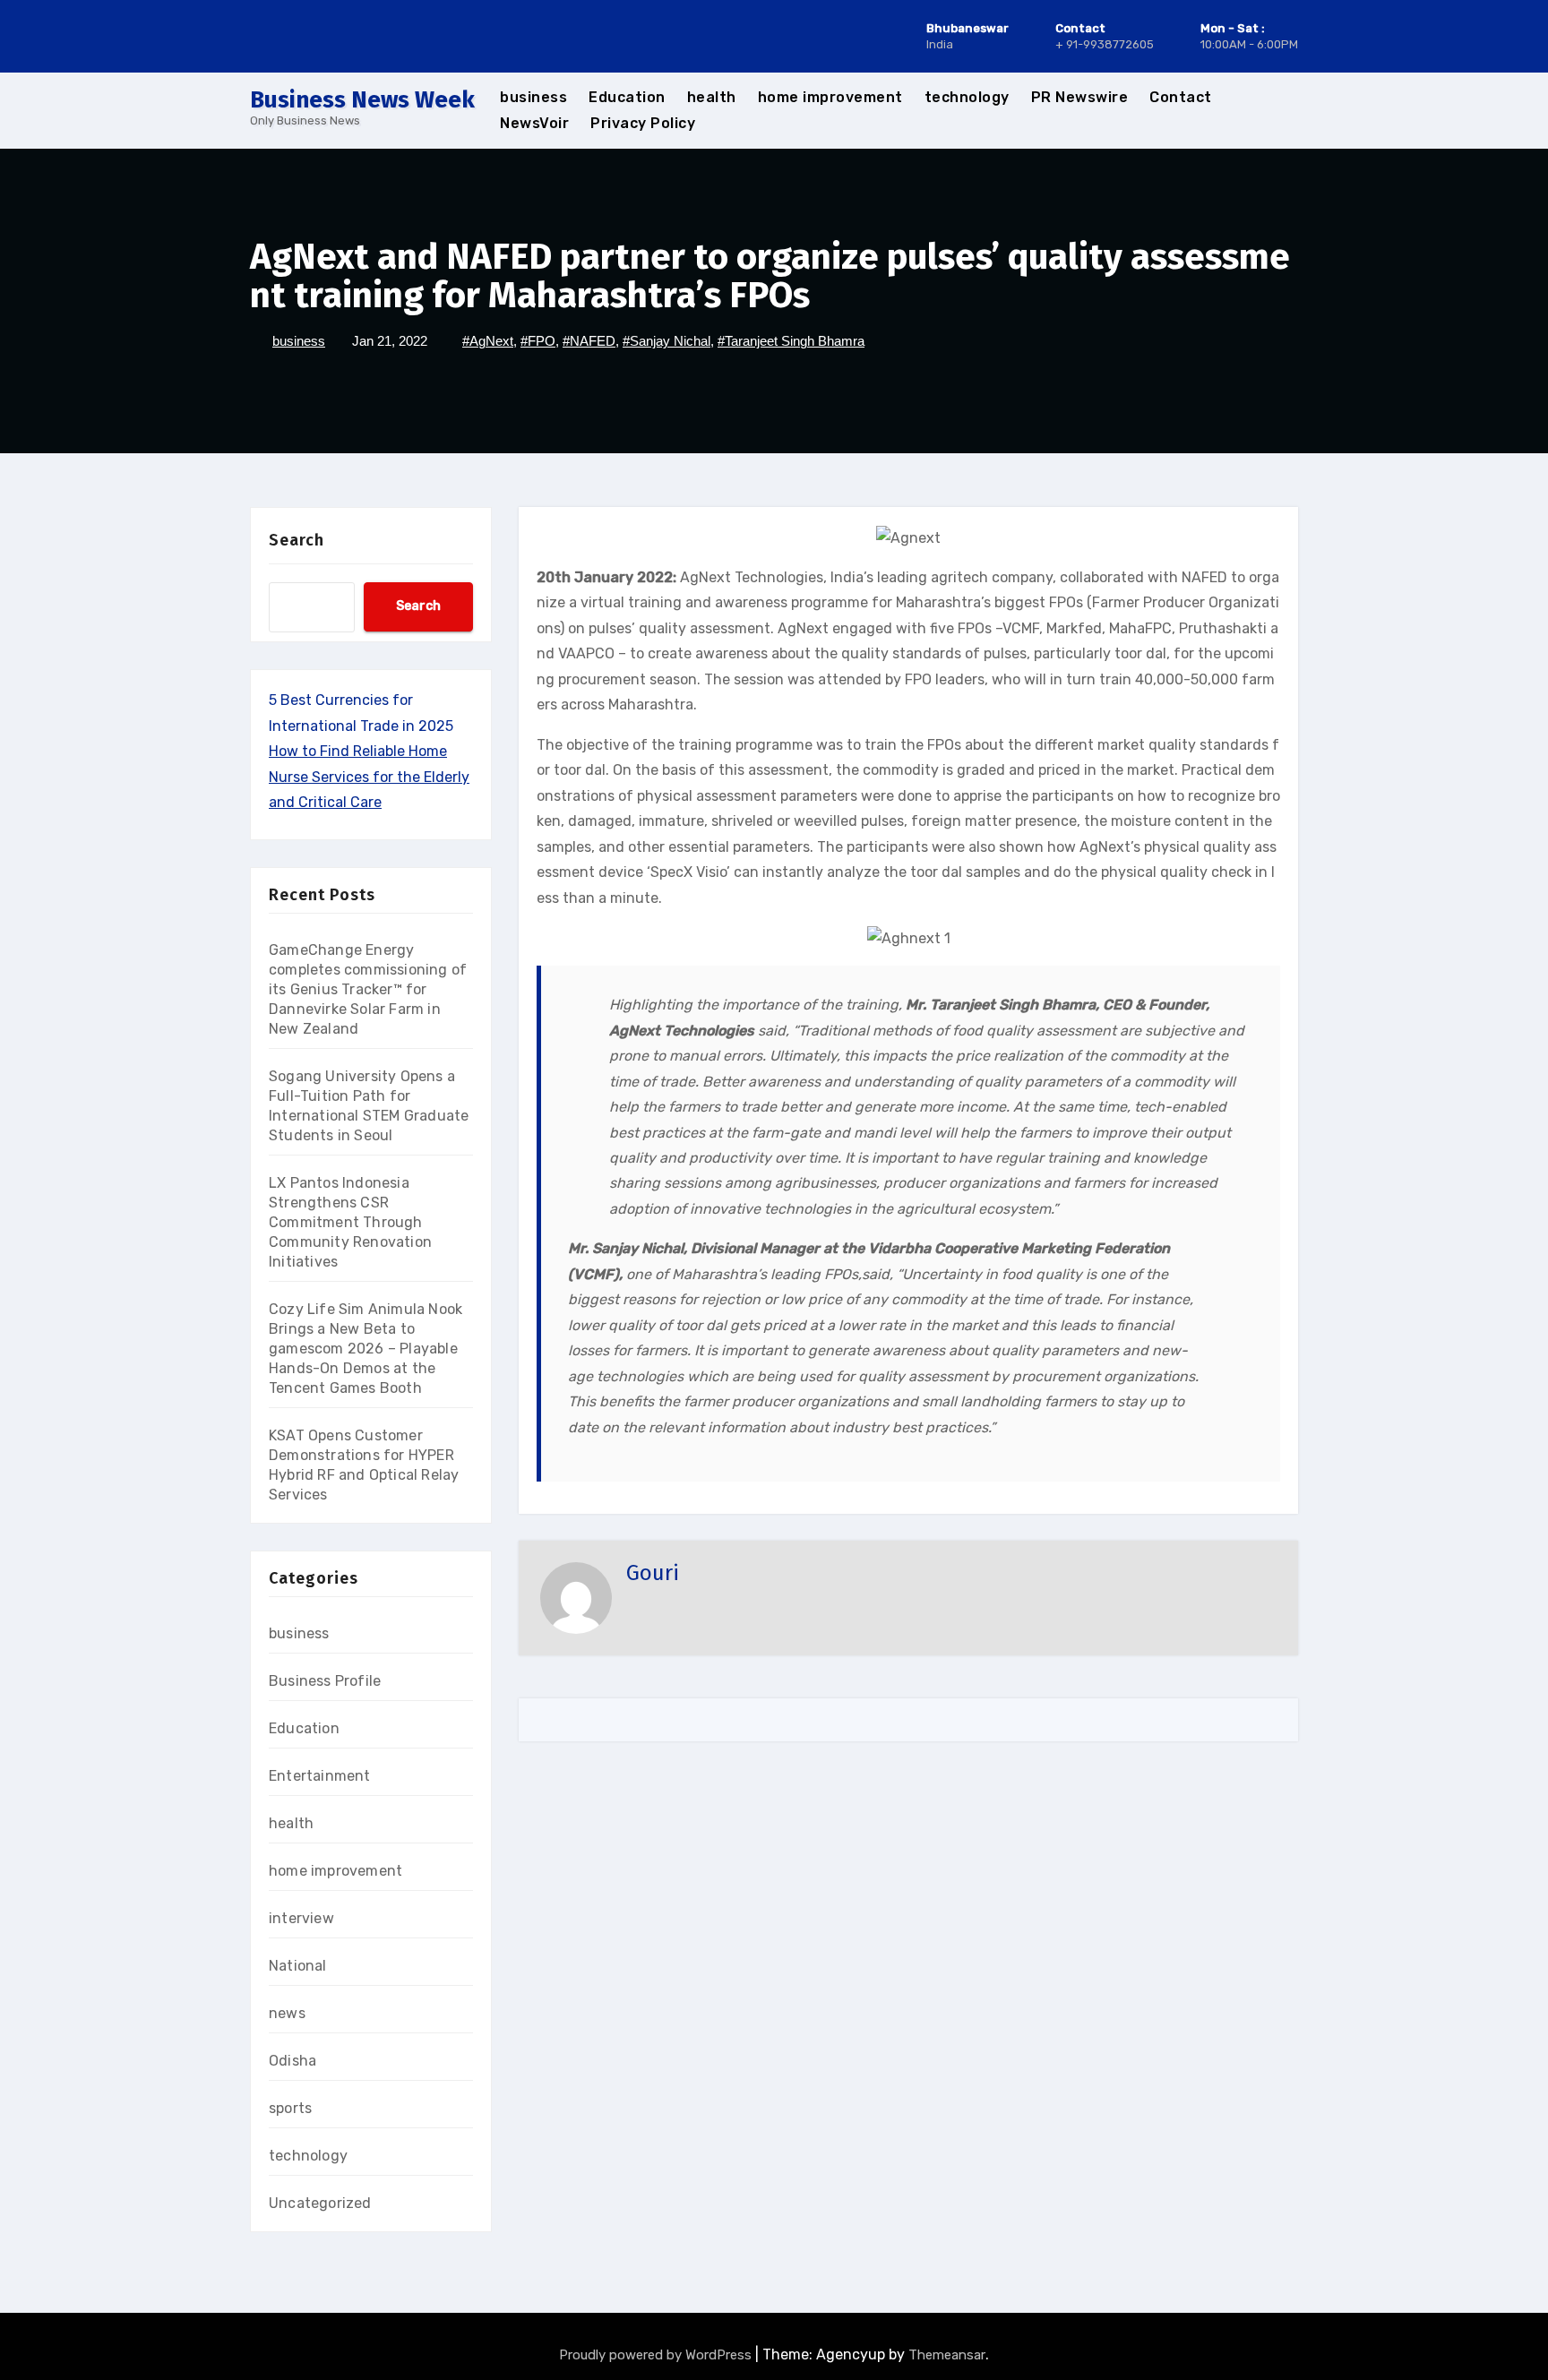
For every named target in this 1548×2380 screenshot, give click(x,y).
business (533, 97)
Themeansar (947, 2355)
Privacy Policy (643, 123)
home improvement (830, 97)
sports (290, 2108)
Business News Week (362, 100)
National (298, 1966)
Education (627, 97)
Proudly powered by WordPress (657, 2355)
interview (301, 1918)
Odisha (292, 2061)
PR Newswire (1080, 97)
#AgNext (488, 341)
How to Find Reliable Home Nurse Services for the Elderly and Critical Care (369, 777)
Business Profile (325, 1681)
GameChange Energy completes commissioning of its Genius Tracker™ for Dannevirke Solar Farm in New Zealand (368, 989)
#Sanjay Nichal (666, 341)
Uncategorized (320, 2203)
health (712, 97)
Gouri (653, 1573)
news (287, 2013)
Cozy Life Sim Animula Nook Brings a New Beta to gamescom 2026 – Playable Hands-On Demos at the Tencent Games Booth (365, 1349)
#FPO (538, 341)
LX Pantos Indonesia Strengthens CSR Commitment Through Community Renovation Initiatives (350, 1222)
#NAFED (589, 341)
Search (297, 540)
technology (967, 97)
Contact (1181, 97)
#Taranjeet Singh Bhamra (791, 341)
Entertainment (320, 1776)
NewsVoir (534, 123)
